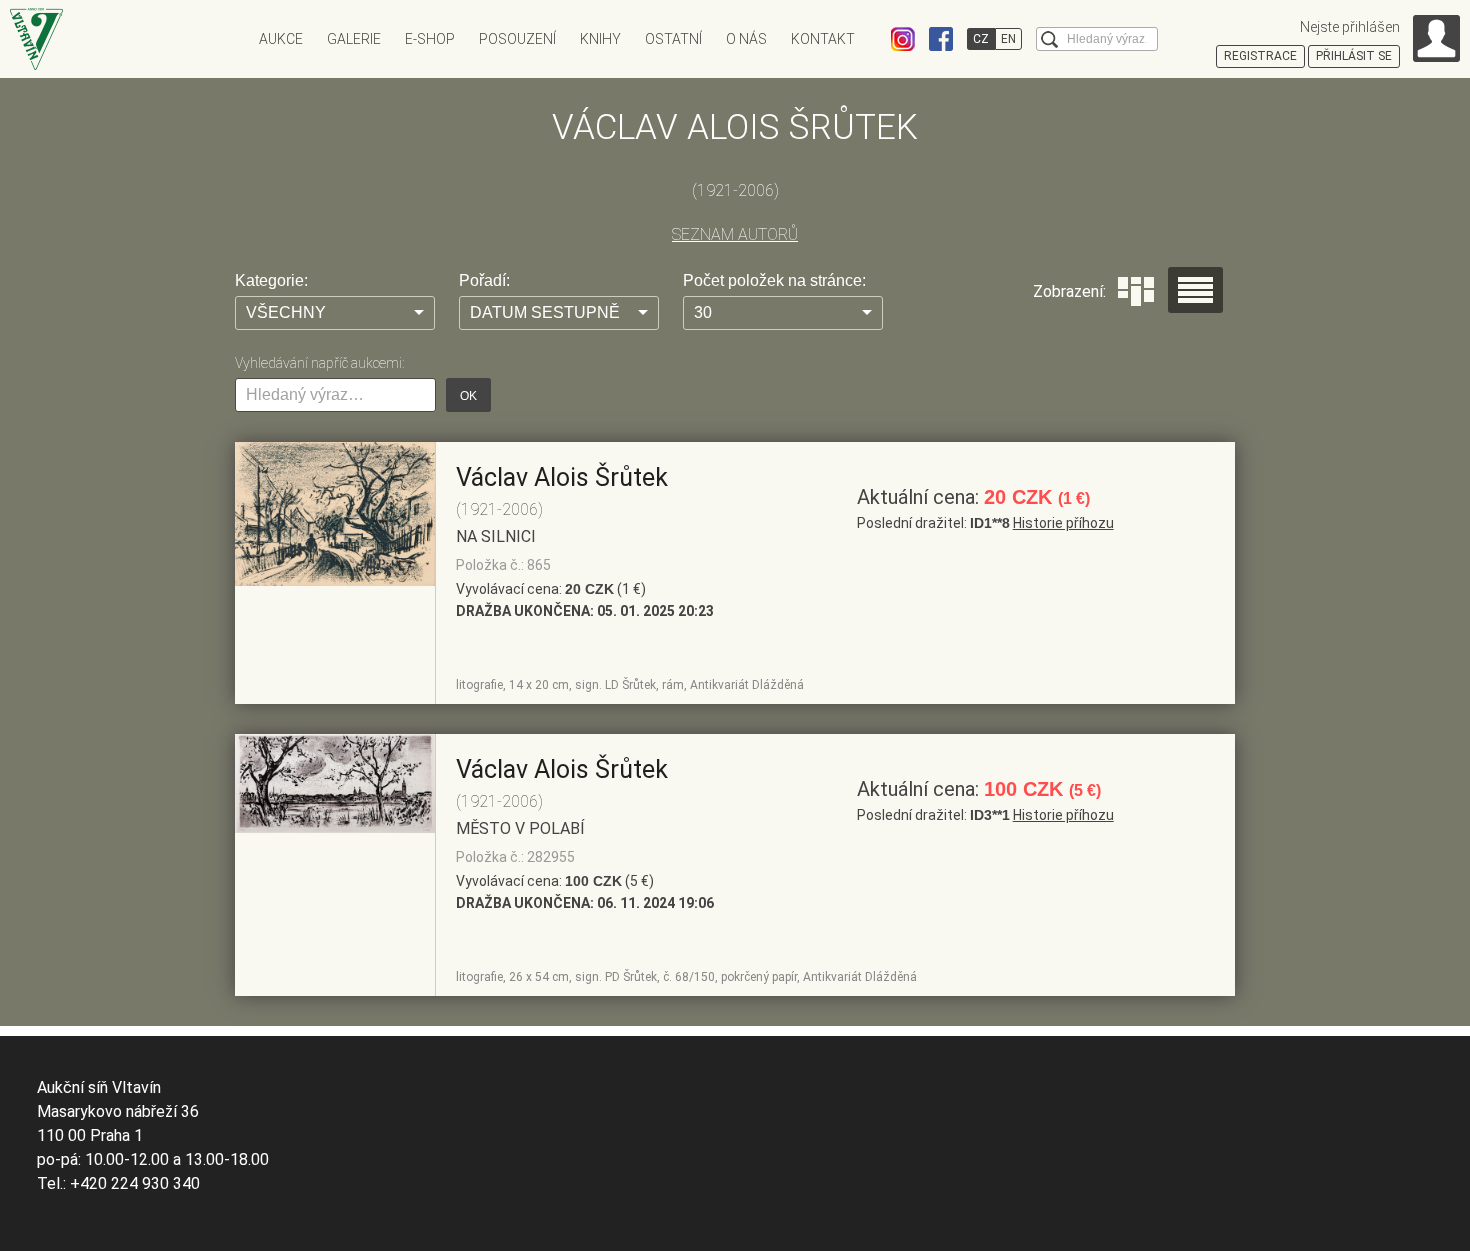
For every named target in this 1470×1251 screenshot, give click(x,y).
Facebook (941, 39)
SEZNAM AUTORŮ (735, 234)
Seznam (1195, 290)
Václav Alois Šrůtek (562, 477)
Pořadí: (484, 280)
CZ (981, 39)
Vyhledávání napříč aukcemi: (319, 363)
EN (1008, 39)
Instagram (903, 39)
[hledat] (1049, 39)
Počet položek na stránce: (774, 280)
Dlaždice (1136, 291)
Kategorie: (271, 280)
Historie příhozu (1063, 523)
